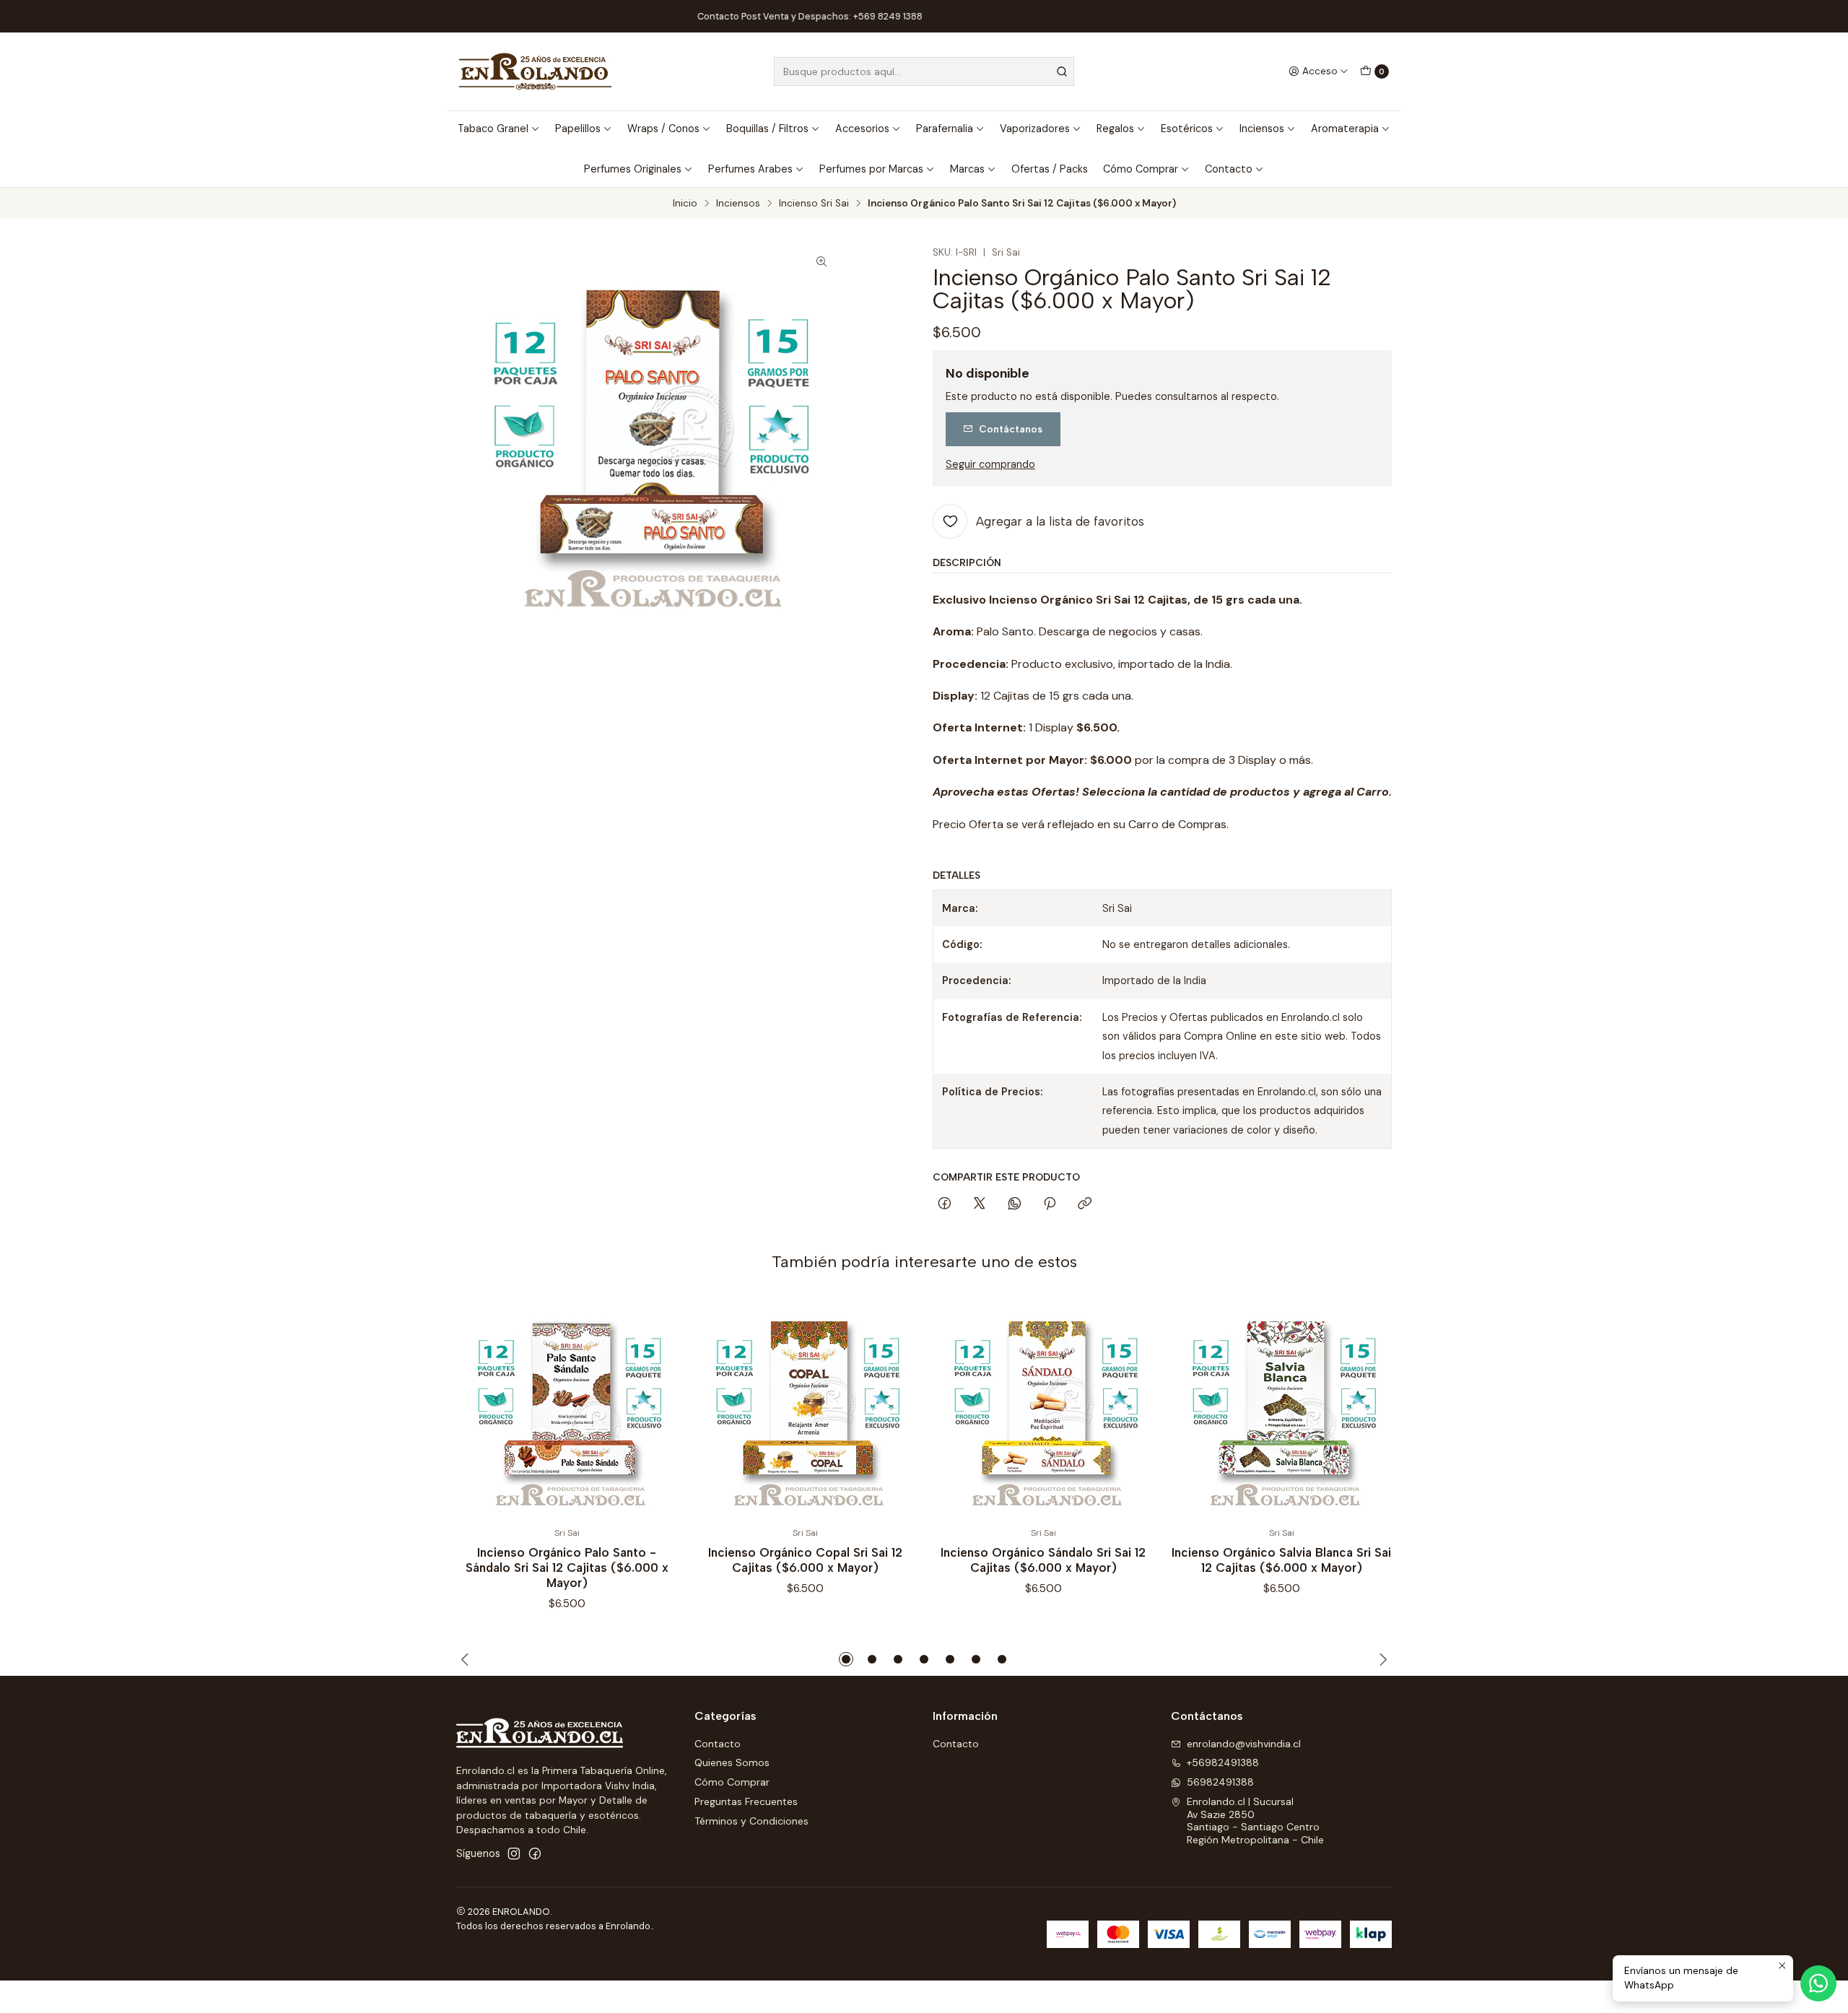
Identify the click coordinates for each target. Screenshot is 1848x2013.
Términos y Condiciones (751, 1821)
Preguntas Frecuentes (746, 1801)
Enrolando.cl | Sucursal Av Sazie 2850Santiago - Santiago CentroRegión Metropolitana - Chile (1255, 1821)
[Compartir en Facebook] (945, 1204)
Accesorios (862, 129)
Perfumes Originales (633, 169)
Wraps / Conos (663, 129)
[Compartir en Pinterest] (1050, 1204)
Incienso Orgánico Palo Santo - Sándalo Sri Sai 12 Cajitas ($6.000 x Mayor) (567, 1568)
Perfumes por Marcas (871, 169)
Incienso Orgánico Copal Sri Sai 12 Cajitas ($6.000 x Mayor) (805, 1560)
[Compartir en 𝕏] (980, 1204)
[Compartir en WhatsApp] (1015, 1204)
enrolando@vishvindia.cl (1244, 1744)
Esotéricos (1187, 129)
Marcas (967, 169)
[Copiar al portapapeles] (1085, 1204)
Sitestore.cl (617, 1943)
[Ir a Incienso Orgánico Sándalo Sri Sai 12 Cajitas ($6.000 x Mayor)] (1043, 1407)
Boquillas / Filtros (767, 129)
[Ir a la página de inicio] (535, 71)
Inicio (685, 204)
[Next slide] (1381, 1659)
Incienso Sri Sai (814, 204)
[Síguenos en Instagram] (514, 1853)
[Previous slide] (467, 1659)
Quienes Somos (732, 1762)
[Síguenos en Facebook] (535, 1853)
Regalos (1115, 129)
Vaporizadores (1035, 129)
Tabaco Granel (493, 129)
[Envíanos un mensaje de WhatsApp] (1818, 1983)
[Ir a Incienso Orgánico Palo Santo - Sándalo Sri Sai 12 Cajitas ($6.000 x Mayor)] (567, 1407)
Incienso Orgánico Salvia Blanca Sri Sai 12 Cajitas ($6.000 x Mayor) (1281, 1560)
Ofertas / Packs (1050, 169)
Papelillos (578, 129)
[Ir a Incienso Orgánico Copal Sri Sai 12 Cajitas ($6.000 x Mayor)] (805, 1407)
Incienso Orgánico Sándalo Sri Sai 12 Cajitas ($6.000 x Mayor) (1043, 1560)
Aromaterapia (1345, 129)
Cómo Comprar (1141, 169)
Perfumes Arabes (750, 169)
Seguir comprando (990, 464)
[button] (846, 1659)
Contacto (1229, 169)
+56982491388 (1223, 1762)
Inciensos (1262, 129)
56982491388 (1220, 1782)
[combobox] (924, 71)
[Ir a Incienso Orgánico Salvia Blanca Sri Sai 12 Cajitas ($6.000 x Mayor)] (1281, 1407)
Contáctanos (1011, 429)
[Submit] (1062, 71)
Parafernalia (945, 129)
